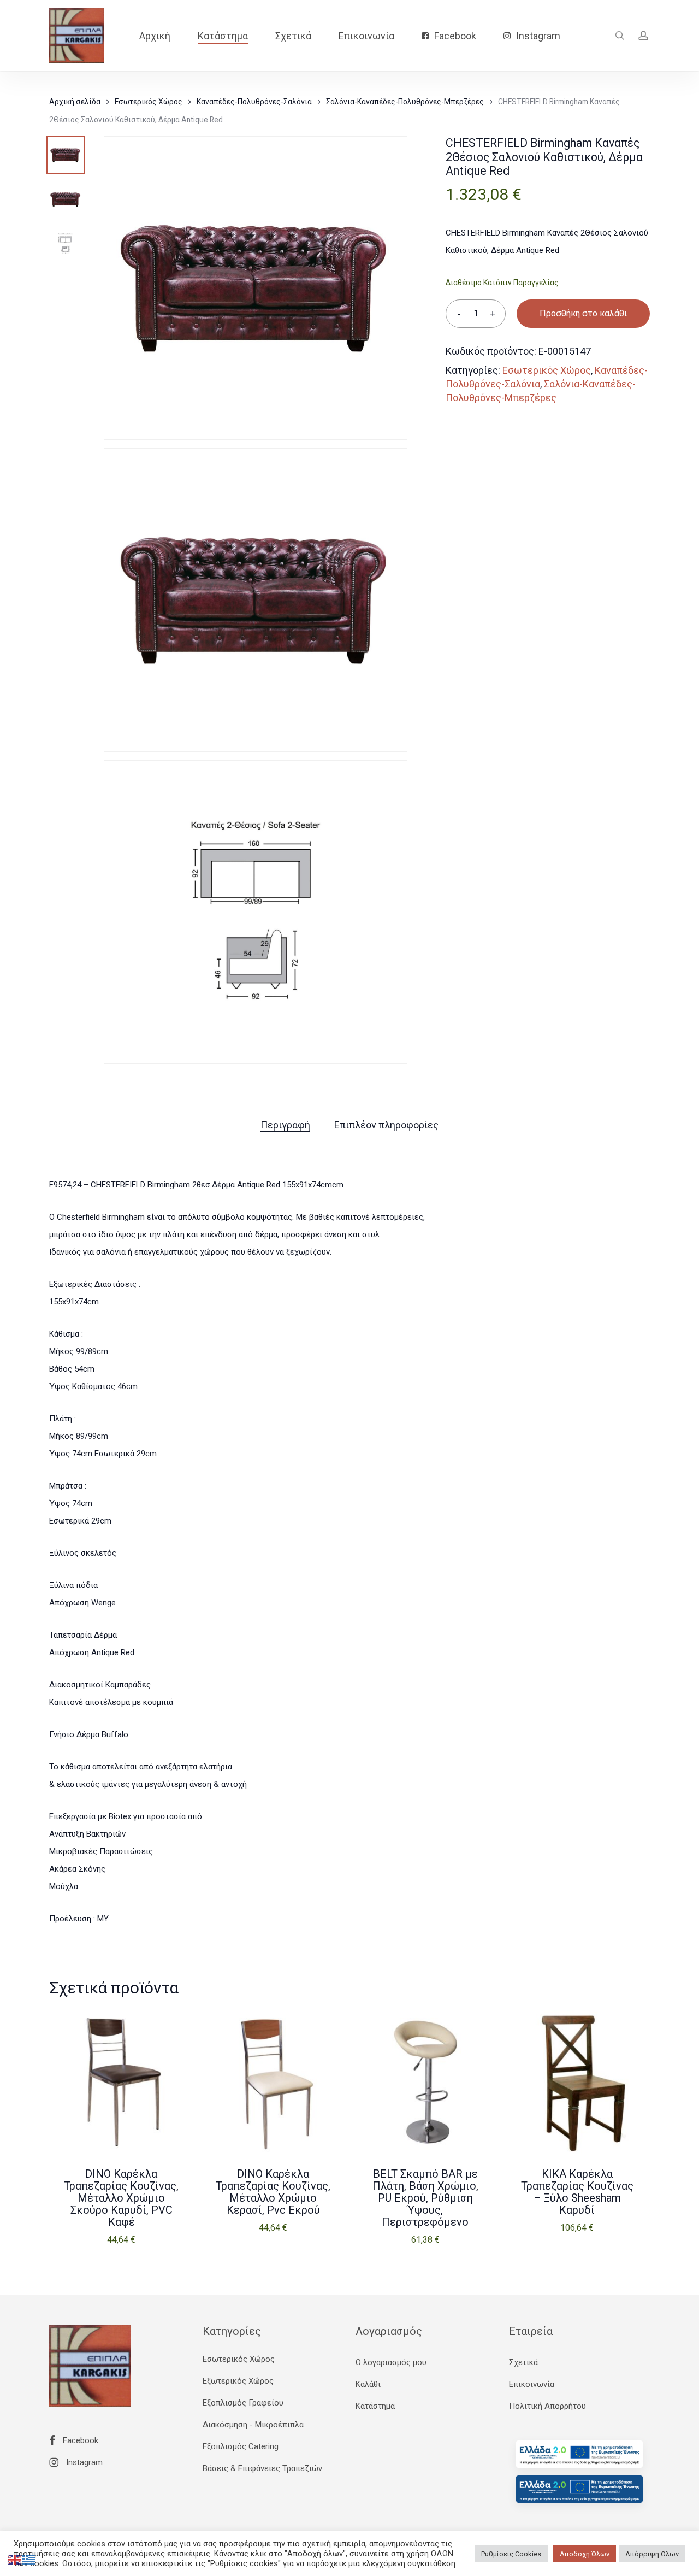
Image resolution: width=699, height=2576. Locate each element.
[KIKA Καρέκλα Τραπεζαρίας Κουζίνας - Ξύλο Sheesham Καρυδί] (577, 2082)
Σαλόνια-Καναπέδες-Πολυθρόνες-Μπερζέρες (405, 102)
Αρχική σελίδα (75, 102)
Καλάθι (368, 2384)
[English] (15, 2559)
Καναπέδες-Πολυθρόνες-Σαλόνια (254, 102)
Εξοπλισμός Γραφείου (243, 2403)
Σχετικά (523, 2362)
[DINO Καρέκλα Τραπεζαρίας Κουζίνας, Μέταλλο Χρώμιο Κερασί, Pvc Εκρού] (273, 2082)
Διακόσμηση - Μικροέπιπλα (253, 2425)
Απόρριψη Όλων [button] (652, 2554)
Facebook (79, 2440)
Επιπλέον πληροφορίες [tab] (386, 1125)
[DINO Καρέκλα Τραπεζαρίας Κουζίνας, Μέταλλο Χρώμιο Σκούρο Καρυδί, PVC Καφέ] (121, 2082)
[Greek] (29, 2559)
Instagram (83, 2462)
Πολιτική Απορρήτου (547, 2406)
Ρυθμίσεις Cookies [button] (511, 2554)
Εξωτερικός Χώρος (238, 2381)
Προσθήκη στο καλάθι (583, 313)
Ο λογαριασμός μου (391, 2362)
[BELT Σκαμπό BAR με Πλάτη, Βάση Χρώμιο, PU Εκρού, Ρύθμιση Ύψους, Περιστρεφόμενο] (425, 2082)
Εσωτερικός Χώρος (149, 102)
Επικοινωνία (532, 2384)
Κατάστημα (375, 2406)
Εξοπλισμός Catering (241, 2446)
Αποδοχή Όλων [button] (585, 2554)
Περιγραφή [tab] (285, 1125)
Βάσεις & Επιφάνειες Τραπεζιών (262, 2468)
